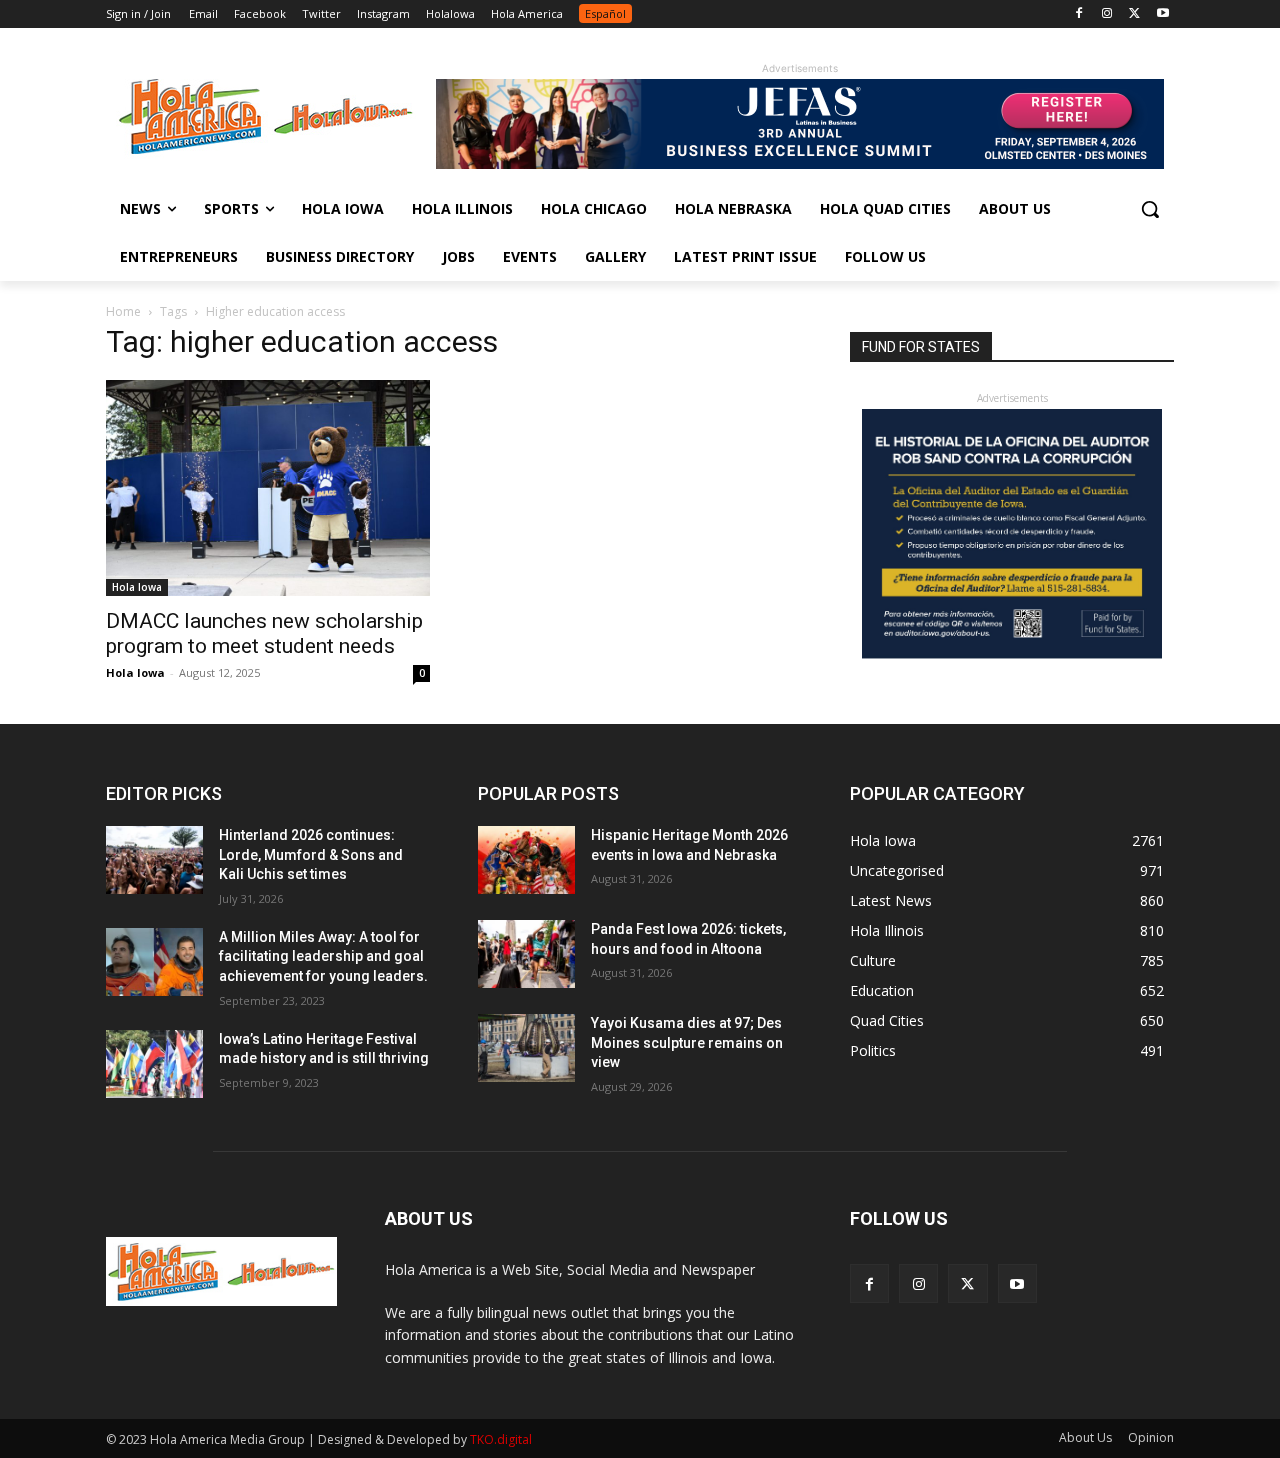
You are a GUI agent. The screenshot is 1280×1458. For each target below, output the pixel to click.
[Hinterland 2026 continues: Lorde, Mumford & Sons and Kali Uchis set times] (154, 860)
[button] (1150, 209)
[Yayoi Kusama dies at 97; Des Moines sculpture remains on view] (526, 1048)
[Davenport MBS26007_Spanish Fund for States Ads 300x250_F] (1012, 653)
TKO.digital (501, 1439)
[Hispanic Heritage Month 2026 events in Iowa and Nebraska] (526, 860)
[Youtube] (1162, 14)
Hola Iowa (137, 587)
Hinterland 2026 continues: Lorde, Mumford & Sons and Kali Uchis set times (311, 854)
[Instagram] (1107, 14)
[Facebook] (1079, 14)
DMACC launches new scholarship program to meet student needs (264, 633)
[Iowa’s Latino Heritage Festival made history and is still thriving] (154, 1064)
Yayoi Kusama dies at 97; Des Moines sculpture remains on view (687, 1042)
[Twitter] (1134, 14)
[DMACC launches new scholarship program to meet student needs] (268, 488)
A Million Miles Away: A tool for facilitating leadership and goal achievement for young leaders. (323, 956)
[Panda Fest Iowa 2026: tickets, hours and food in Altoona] (526, 954)
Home (123, 311)
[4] (800, 163)
